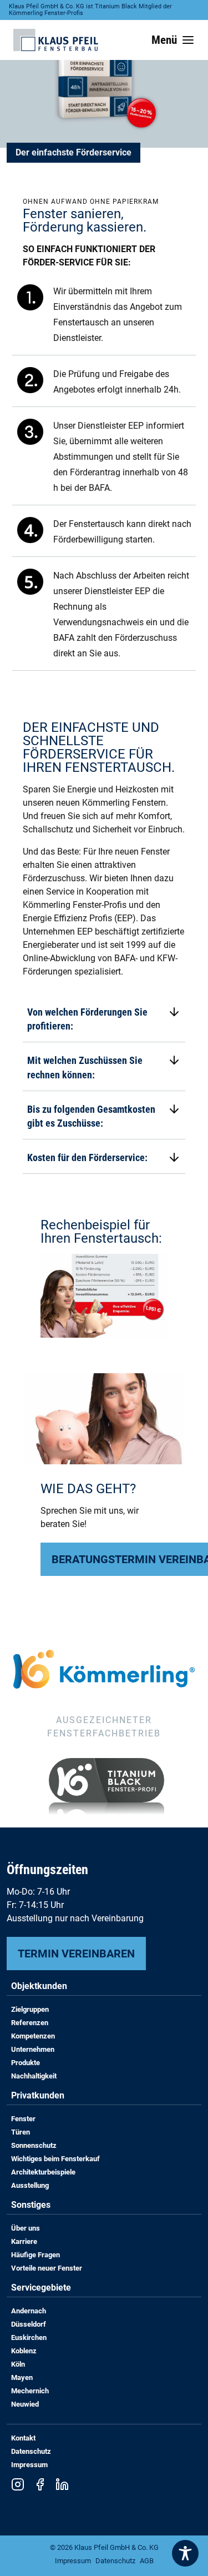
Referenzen (30, 2023)
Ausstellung (30, 2185)
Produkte (26, 2063)
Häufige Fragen (35, 2255)
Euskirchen (29, 2338)
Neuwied (25, 2404)
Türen (21, 2132)
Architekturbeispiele (43, 2172)
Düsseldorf (29, 2324)
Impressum (29, 2465)
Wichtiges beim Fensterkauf (55, 2159)
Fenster (23, 2119)
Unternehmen (33, 2049)
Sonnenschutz (34, 2145)
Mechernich (30, 2391)
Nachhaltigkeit (34, 2076)
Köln (18, 2364)
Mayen (22, 2377)
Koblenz (24, 2351)
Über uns (26, 2228)
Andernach (29, 2311)
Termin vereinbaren (76, 1954)
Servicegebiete (41, 2288)
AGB (147, 2561)
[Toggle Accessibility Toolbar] (185, 2553)
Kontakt (23, 2438)
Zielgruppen (30, 2009)
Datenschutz (31, 2451)
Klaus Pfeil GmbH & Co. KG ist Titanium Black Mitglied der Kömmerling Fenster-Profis (90, 10)
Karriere (24, 2241)
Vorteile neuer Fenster (47, 2268)
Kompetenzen (33, 2036)
